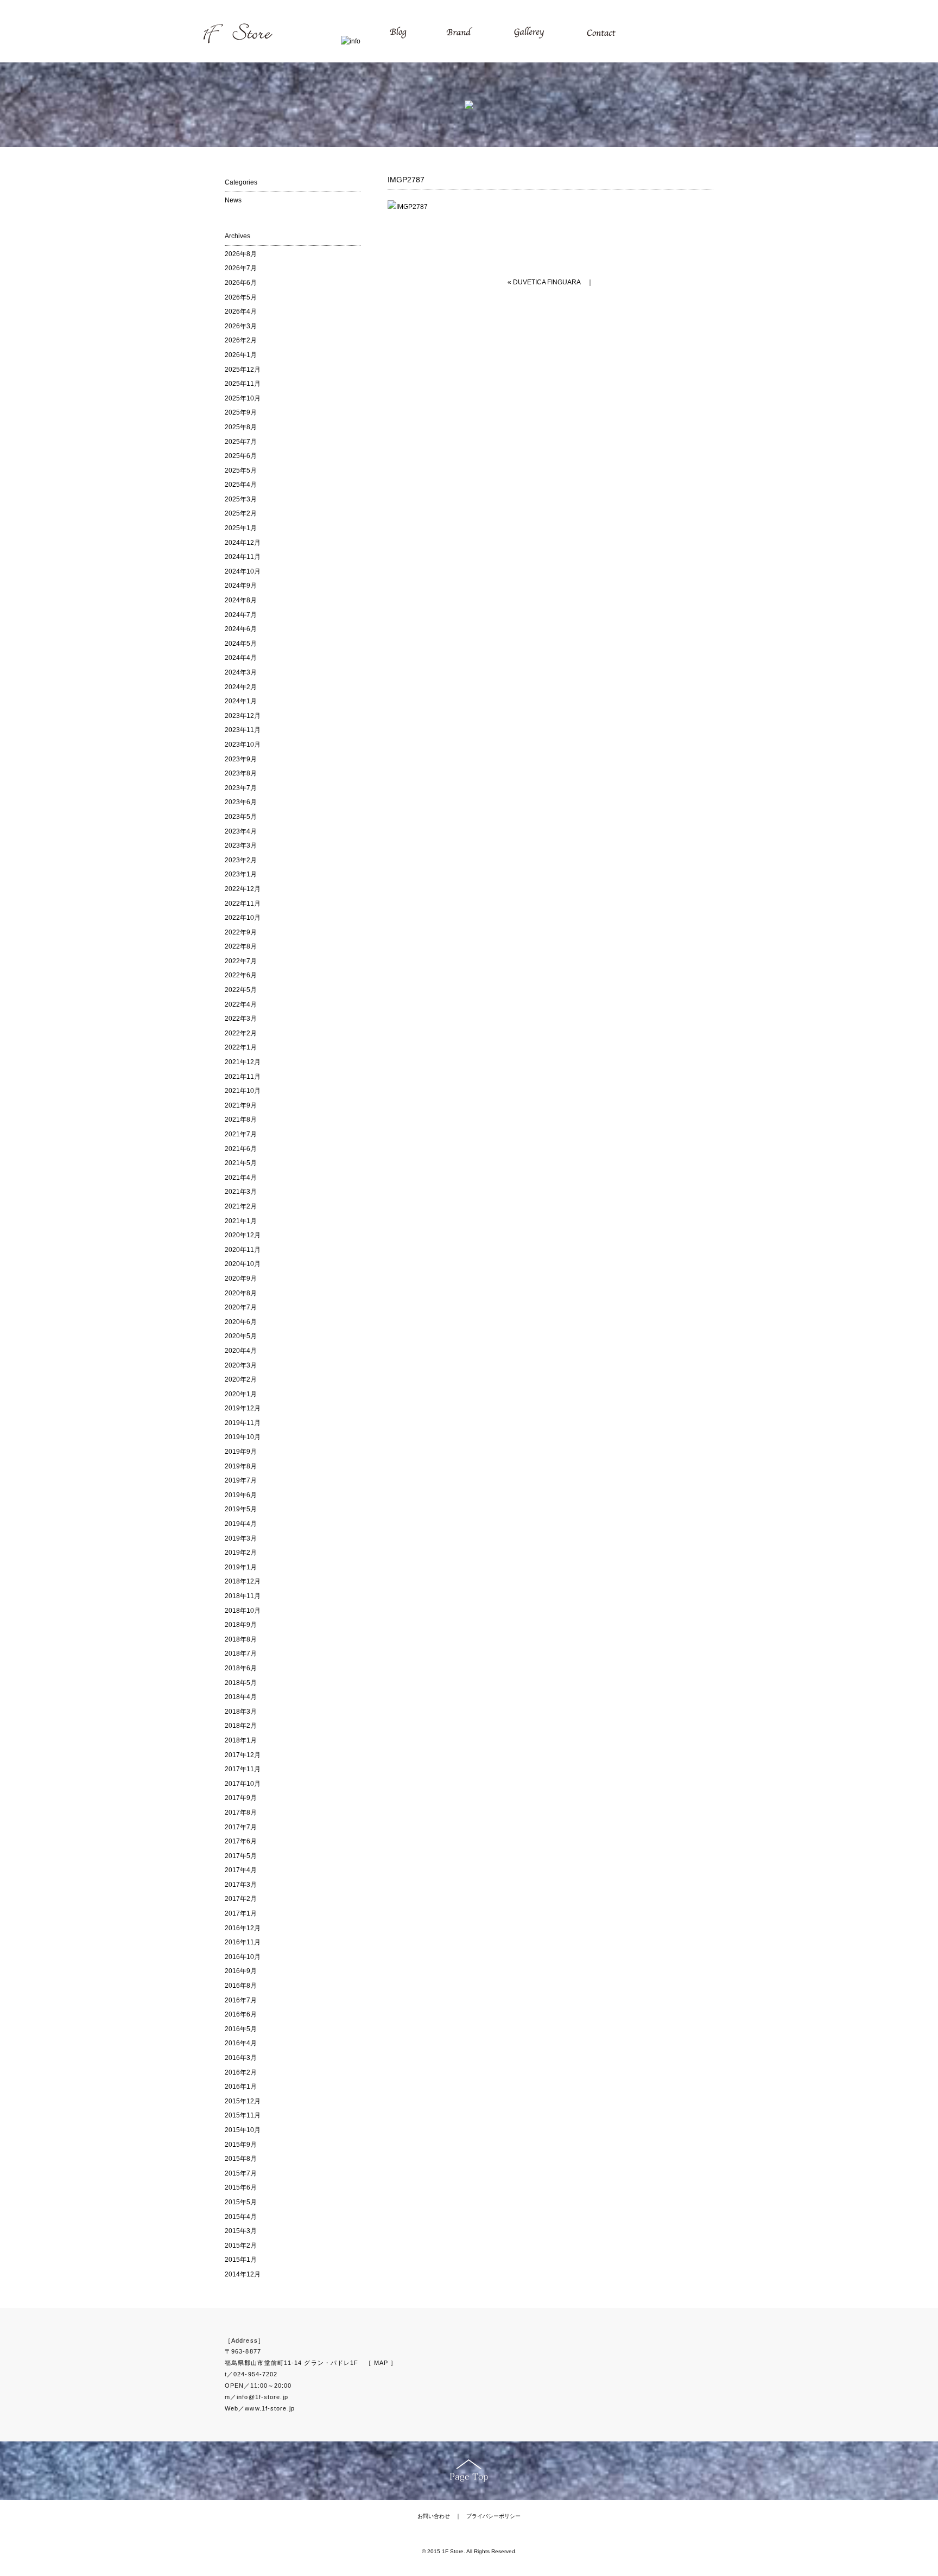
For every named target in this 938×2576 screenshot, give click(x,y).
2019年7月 (241, 1480)
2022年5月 (241, 990)
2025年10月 (243, 398)
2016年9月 (241, 1971)
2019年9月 (241, 1452)
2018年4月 (241, 1697)
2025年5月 (241, 470)
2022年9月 (241, 932)
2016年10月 (243, 1957)
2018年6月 (241, 1668)
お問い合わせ (434, 2516)
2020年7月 (241, 1307)
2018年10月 (243, 1611)
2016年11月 (243, 1942)
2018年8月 (241, 1639)
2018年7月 (241, 1653)
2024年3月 (241, 672)
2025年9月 (241, 412)
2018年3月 (241, 1712)
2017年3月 (241, 1885)
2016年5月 (241, 2029)
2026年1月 (241, 355)
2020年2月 (241, 1379)
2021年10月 (243, 1091)
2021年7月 (241, 1134)
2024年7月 (241, 615)
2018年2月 (241, 1726)
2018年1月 (241, 1740)
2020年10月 (243, 1264)
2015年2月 (241, 2246)
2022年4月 (241, 1004)
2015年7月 (241, 2173)
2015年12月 (243, 2101)
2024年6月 (241, 629)
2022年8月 (241, 946)
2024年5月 (241, 644)
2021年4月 (241, 1178)
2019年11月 (243, 1423)
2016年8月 (241, 1986)
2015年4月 (241, 2217)
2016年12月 (243, 1928)
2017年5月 (241, 1856)
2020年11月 (243, 1250)
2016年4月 (241, 2043)
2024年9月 (241, 586)
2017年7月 (241, 1827)
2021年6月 (241, 1149)
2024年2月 (241, 687)
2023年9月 (241, 759)
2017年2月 (241, 1899)
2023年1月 (241, 874)
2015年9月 (241, 2145)
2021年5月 (241, 1163)
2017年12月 (243, 1755)
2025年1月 (241, 528)
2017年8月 (241, 1812)
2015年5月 (241, 2202)
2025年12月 (243, 370)
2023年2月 (241, 860)
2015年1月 (241, 2260)
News (233, 200)
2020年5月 (241, 1336)
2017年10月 (243, 1784)
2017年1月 (241, 1913)
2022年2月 (241, 1033)
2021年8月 (241, 1120)
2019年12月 (243, 1408)
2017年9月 (241, 1798)
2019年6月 (241, 1495)
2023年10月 (243, 745)
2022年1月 (241, 1047)
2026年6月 (241, 283)
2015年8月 (241, 2159)
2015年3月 (241, 2231)
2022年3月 (241, 1019)
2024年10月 (243, 571)
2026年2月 (241, 340)
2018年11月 (243, 1596)
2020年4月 (241, 1351)
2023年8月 (241, 773)
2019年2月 (241, 1553)
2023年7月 (241, 788)
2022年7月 (241, 961)
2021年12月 (243, 1062)
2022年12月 (243, 889)
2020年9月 (241, 1279)
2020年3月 (241, 1365)
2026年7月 (241, 268)
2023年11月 (243, 730)
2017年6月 (241, 1841)
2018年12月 (243, 1581)
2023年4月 (241, 831)
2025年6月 (241, 456)
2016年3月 (241, 2058)
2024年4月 (241, 658)
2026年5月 (241, 297)
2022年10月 (243, 918)
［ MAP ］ (381, 2363)
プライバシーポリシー (493, 2516)
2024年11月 (243, 557)
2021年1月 (241, 1221)
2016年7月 (241, 2000)
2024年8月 (241, 600)
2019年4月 (241, 1524)
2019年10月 (243, 1437)
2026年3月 (241, 326)
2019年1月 (241, 1567)
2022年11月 (243, 904)
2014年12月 (243, 2274)
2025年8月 (241, 427)
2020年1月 (241, 1394)
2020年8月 (241, 1293)
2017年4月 (241, 1870)
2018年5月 (241, 1683)
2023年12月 (243, 716)
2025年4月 (241, 485)
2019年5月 (241, 1509)
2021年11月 (243, 1077)
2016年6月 (241, 2014)
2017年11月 (243, 1769)
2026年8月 (241, 254)
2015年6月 (241, 2187)
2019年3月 (241, 1538)
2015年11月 (243, 2115)
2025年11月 (243, 384)
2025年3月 (241, 499)
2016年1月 (241, 2087)
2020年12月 (243, 1235)
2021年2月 (241, 1206)
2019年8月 (241, 1466)
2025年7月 (241, 442)
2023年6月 (241, 802)
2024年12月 (243, 543)
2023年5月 (241, 817)
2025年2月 (241, 513)
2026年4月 (241, 311)
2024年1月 (241, 701)
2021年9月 (241, 1105)
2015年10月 (243, 2130)
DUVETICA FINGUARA (547, 282)
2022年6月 (241, 975)
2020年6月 (241, 1322)
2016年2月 (241, 2072)
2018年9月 (241, 1625)
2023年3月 (241, 845)
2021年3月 (241, 1192)
